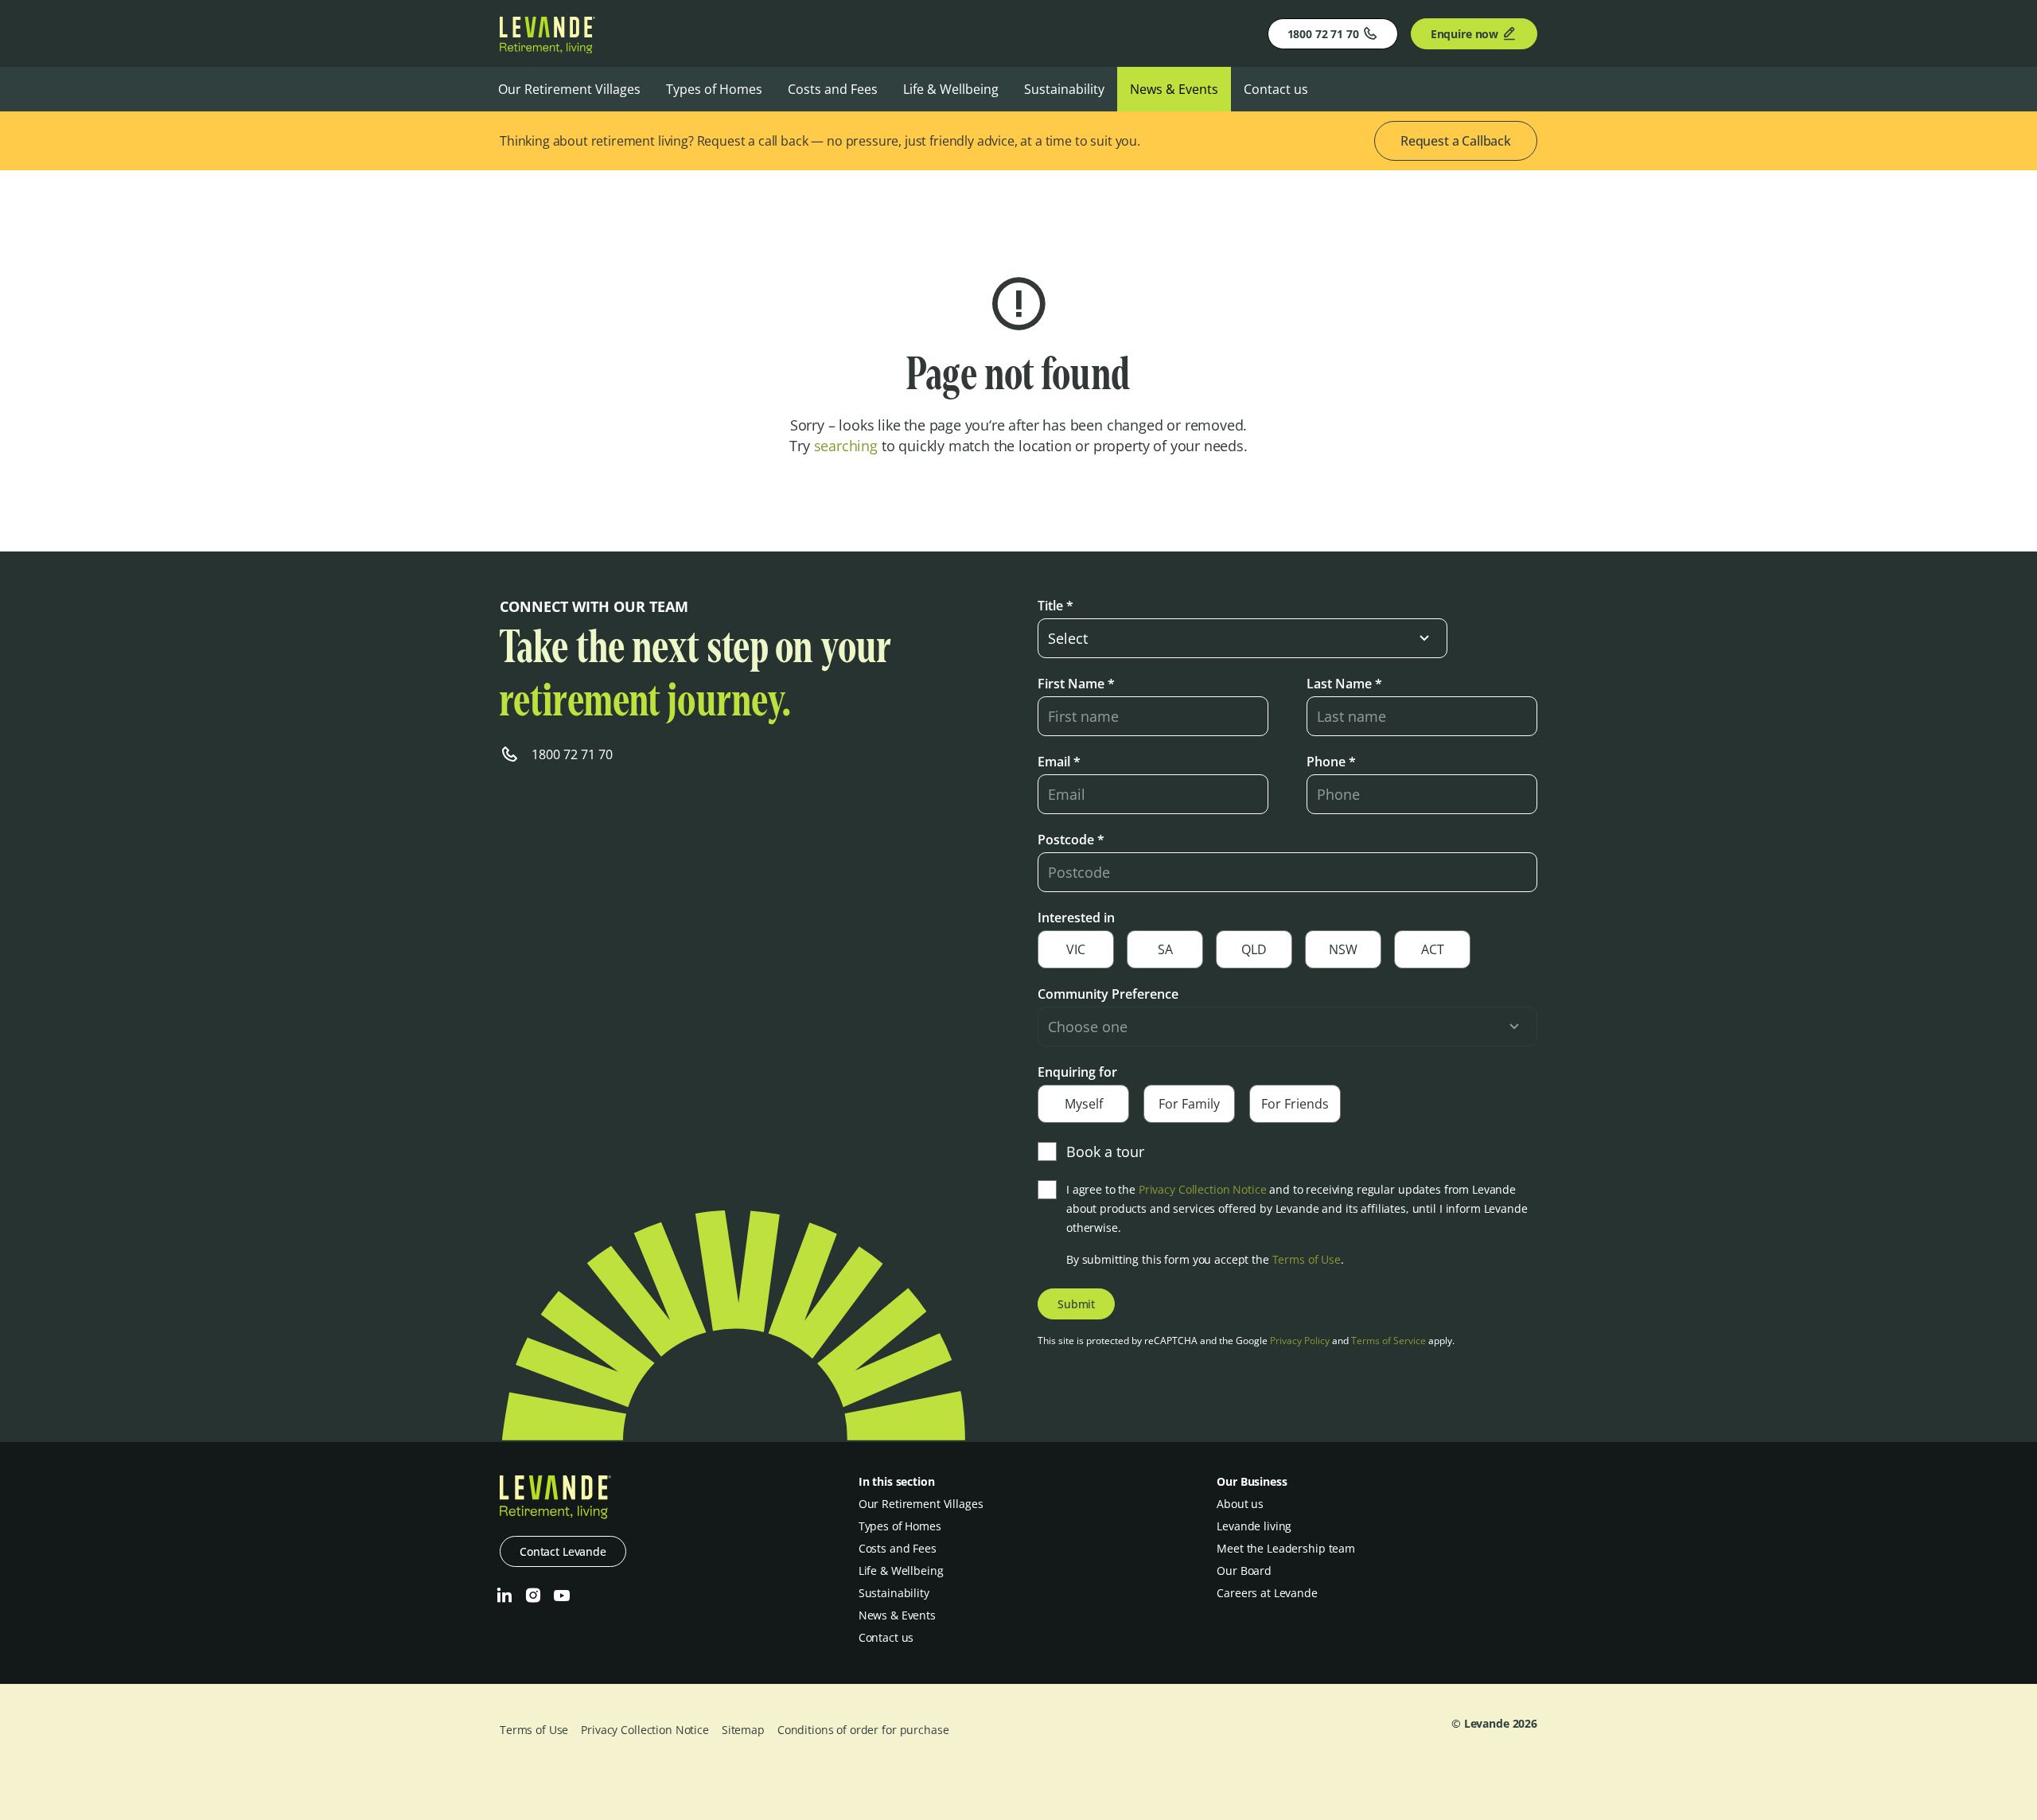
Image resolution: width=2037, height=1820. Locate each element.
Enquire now (1464, 34)
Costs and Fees (833, 89)
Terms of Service (1389, 1341)
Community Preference (1108, 994)
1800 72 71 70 (1323, 34)
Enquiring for (1077, 1072)
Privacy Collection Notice (1203, 1189)
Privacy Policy (1300, 1341)
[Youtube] (562, 1596)
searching (846, 446)
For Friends (1295, 1104)
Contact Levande (563, 1551)
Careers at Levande (1267, 1593)
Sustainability (1064, 89)
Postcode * (1071, 840)
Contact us (1276, 89)
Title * (1056, 606)
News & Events (1174, 89)
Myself (1084, 1104)
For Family (1189, 1104)
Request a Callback (1456, 141)
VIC (1076, 949)
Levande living (1254, 1526)
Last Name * (1344, 684)
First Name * (1076, 684)
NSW (1343, 949)
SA (1165, 949)
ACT (1433, 949)
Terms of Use (1307, 1259)
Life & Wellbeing (951, 89)
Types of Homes (714, 89)
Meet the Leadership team (1286, 1548)
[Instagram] (533, 1596)
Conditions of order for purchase (863, 1730)
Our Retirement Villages (569, 89)
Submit (1076, 1304)
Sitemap (743, 1730)
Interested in (1076, 918)
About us (1240, 1504)
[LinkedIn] (504, 1596)
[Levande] (547, 49)
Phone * (1331, 762)
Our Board (1244, 1571)
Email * (1059, 762)
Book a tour (1105, 1152)
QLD (1254, 949)
